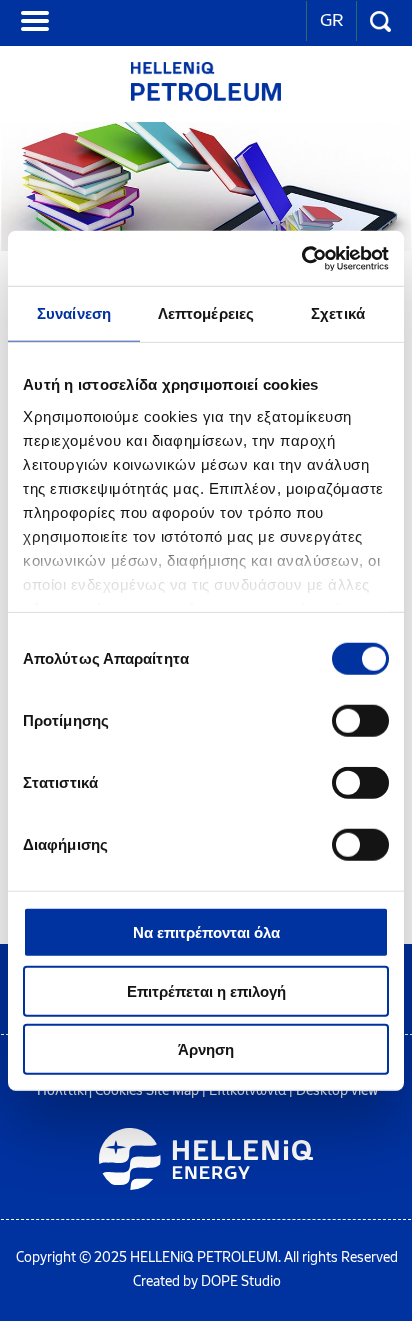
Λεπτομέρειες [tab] (206, 313)
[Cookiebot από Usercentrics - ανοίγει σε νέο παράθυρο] (301, 258)
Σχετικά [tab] (338, 313)
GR (331, 20)
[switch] (360, 721)
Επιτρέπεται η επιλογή (206, 990)
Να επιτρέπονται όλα (206, 932)
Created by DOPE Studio (207, 1281)
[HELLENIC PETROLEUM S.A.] (206, 95)
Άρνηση (206, 1049)
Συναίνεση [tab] (74, 313)
